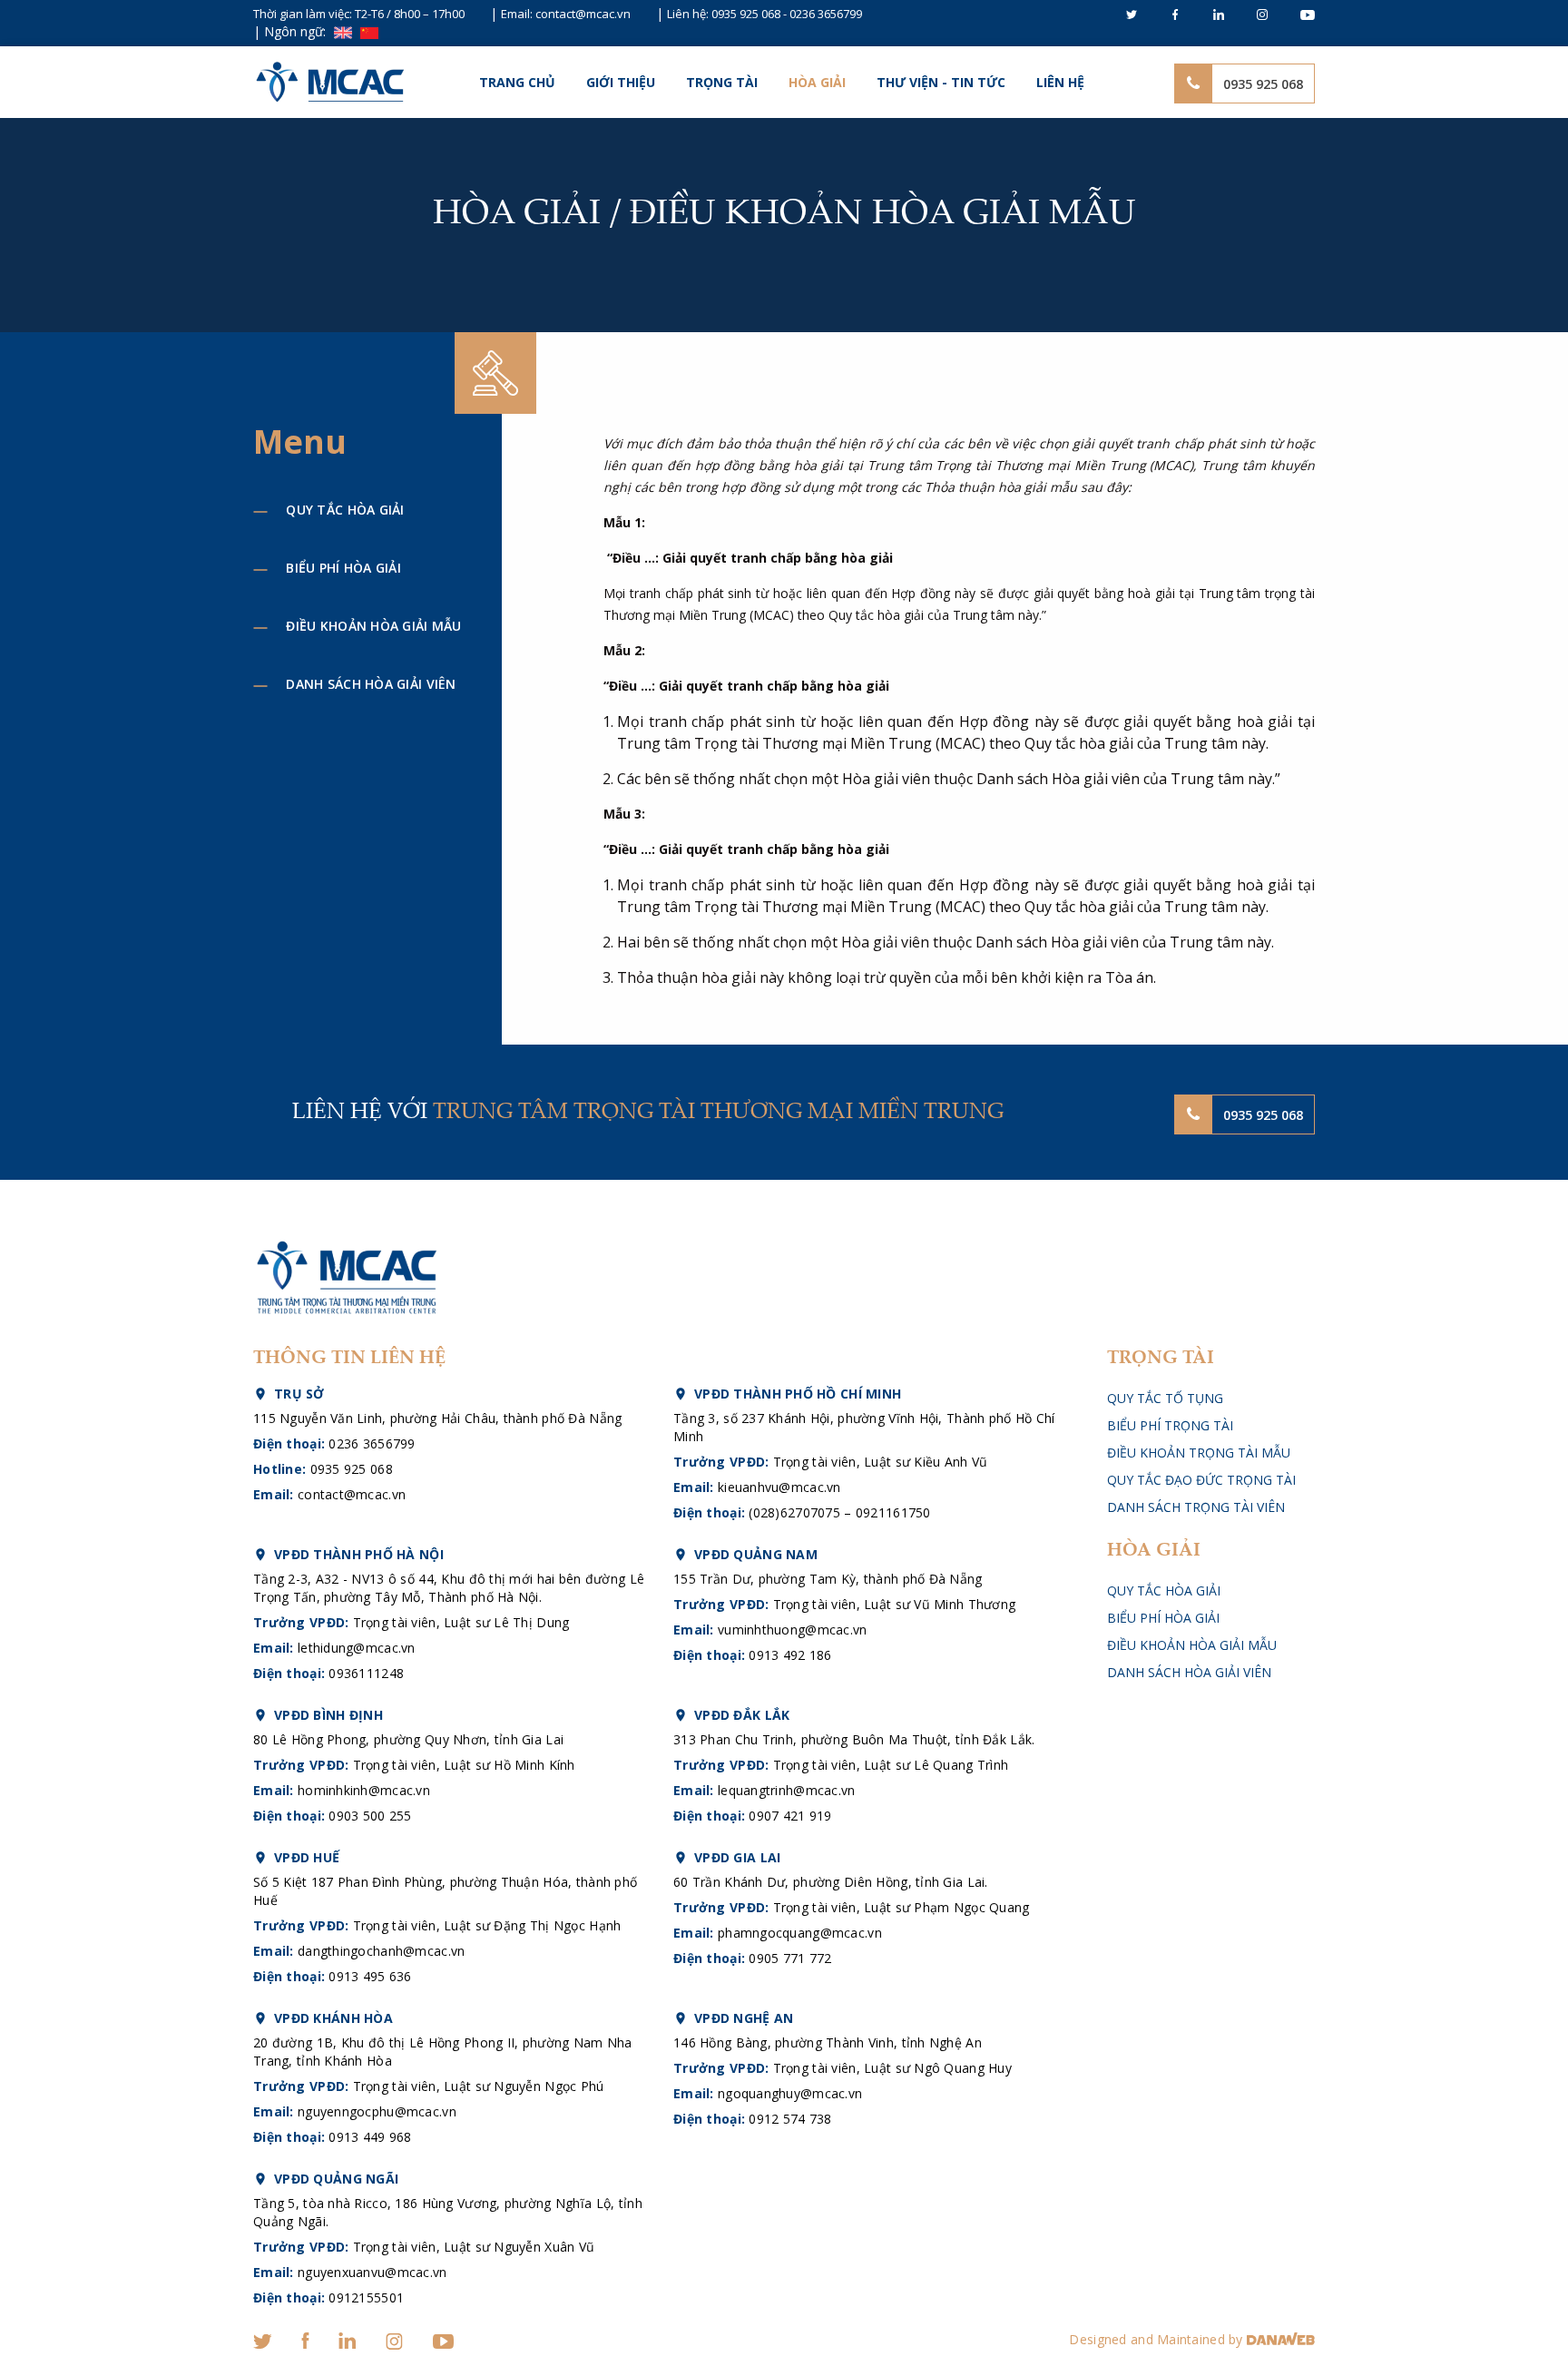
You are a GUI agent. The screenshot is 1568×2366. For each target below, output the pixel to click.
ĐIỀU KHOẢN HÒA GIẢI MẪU (373, 626)
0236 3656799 (826, 14)
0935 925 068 (746, 14)
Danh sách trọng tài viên (1196, 1507)
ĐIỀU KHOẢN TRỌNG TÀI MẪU (1199, 1453)
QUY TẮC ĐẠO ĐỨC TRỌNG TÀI (1201, 1480)
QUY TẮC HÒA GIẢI (345, 510)
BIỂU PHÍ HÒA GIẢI (343, 568)
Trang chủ (517, 82)
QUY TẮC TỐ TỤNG (1165, 1398)
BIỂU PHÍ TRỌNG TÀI (1170, 1425)
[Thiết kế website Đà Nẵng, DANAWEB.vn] (1281, 2339)
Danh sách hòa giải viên (371, 684)
